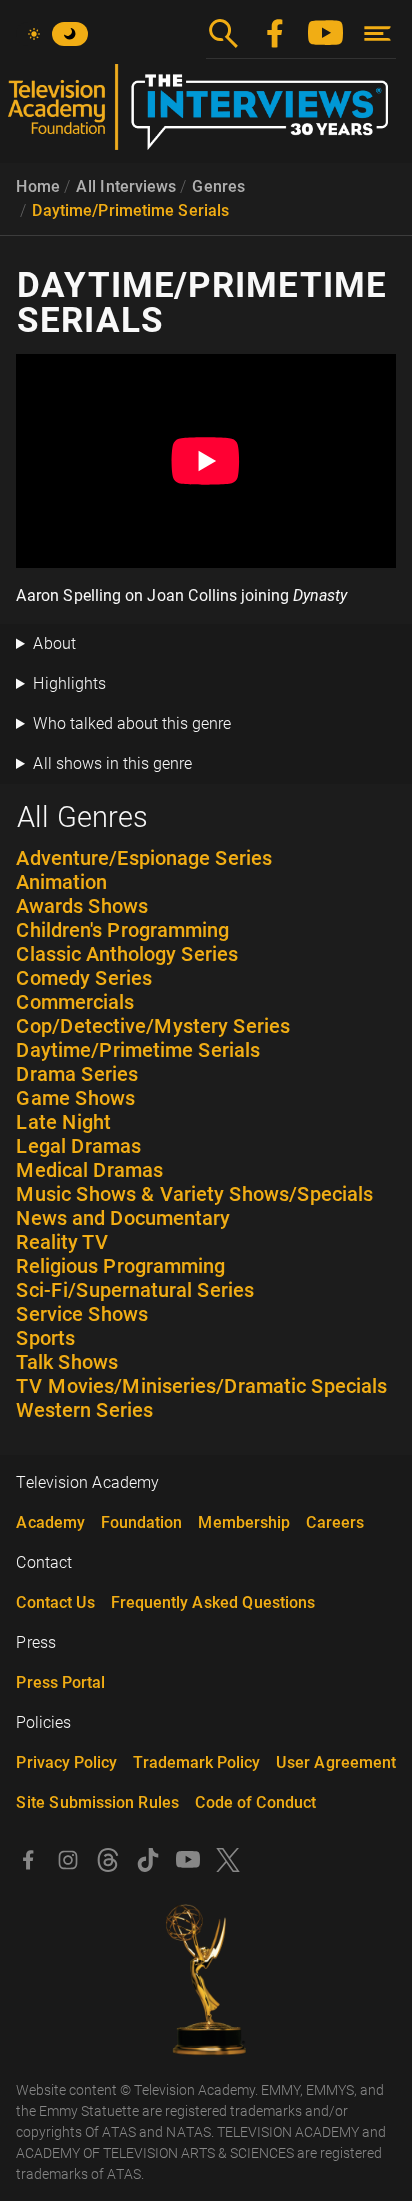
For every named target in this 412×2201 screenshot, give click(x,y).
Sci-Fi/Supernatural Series (135, 1290)
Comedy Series (84, 978)
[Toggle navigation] (377, 33)
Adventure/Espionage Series (144, 858)
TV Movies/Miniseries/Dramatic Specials (201, 1386)
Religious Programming (120, 1266)
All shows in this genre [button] (112, 763)
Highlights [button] (69, 683)
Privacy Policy (66, 1762)
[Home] (206, 115)
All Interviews (126, 186)
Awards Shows (82, 906)
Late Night (63, 1122)
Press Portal (60, 1682)
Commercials (75, 1002)
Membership (244, 1522)
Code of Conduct (255, 1802)
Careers (335, 1522)
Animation (61, 882)
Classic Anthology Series (127, 954)
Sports (45, 1338)
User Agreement (336, 1762)
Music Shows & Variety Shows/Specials (194, 1194)
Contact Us (55, 1602)
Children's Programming (122, 930)
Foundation (141, 1522)
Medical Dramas (89, 1170)
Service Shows (82, 1314)
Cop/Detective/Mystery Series (153, 1026)
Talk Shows (67, 1362)
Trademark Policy (196, 1762)
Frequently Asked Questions (213, 1602)
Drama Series (77, 1074)
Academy (50, 1522)
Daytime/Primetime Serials (130, 210)
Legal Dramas (78, 1146)
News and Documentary (123, 1218)
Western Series (84, 1410)
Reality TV (62, 1242)
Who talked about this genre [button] (132, 723)
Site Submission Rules (97, 1802)
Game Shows (75, 1098)
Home (38, 186)
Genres (218, 186)
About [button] (54, 643)
